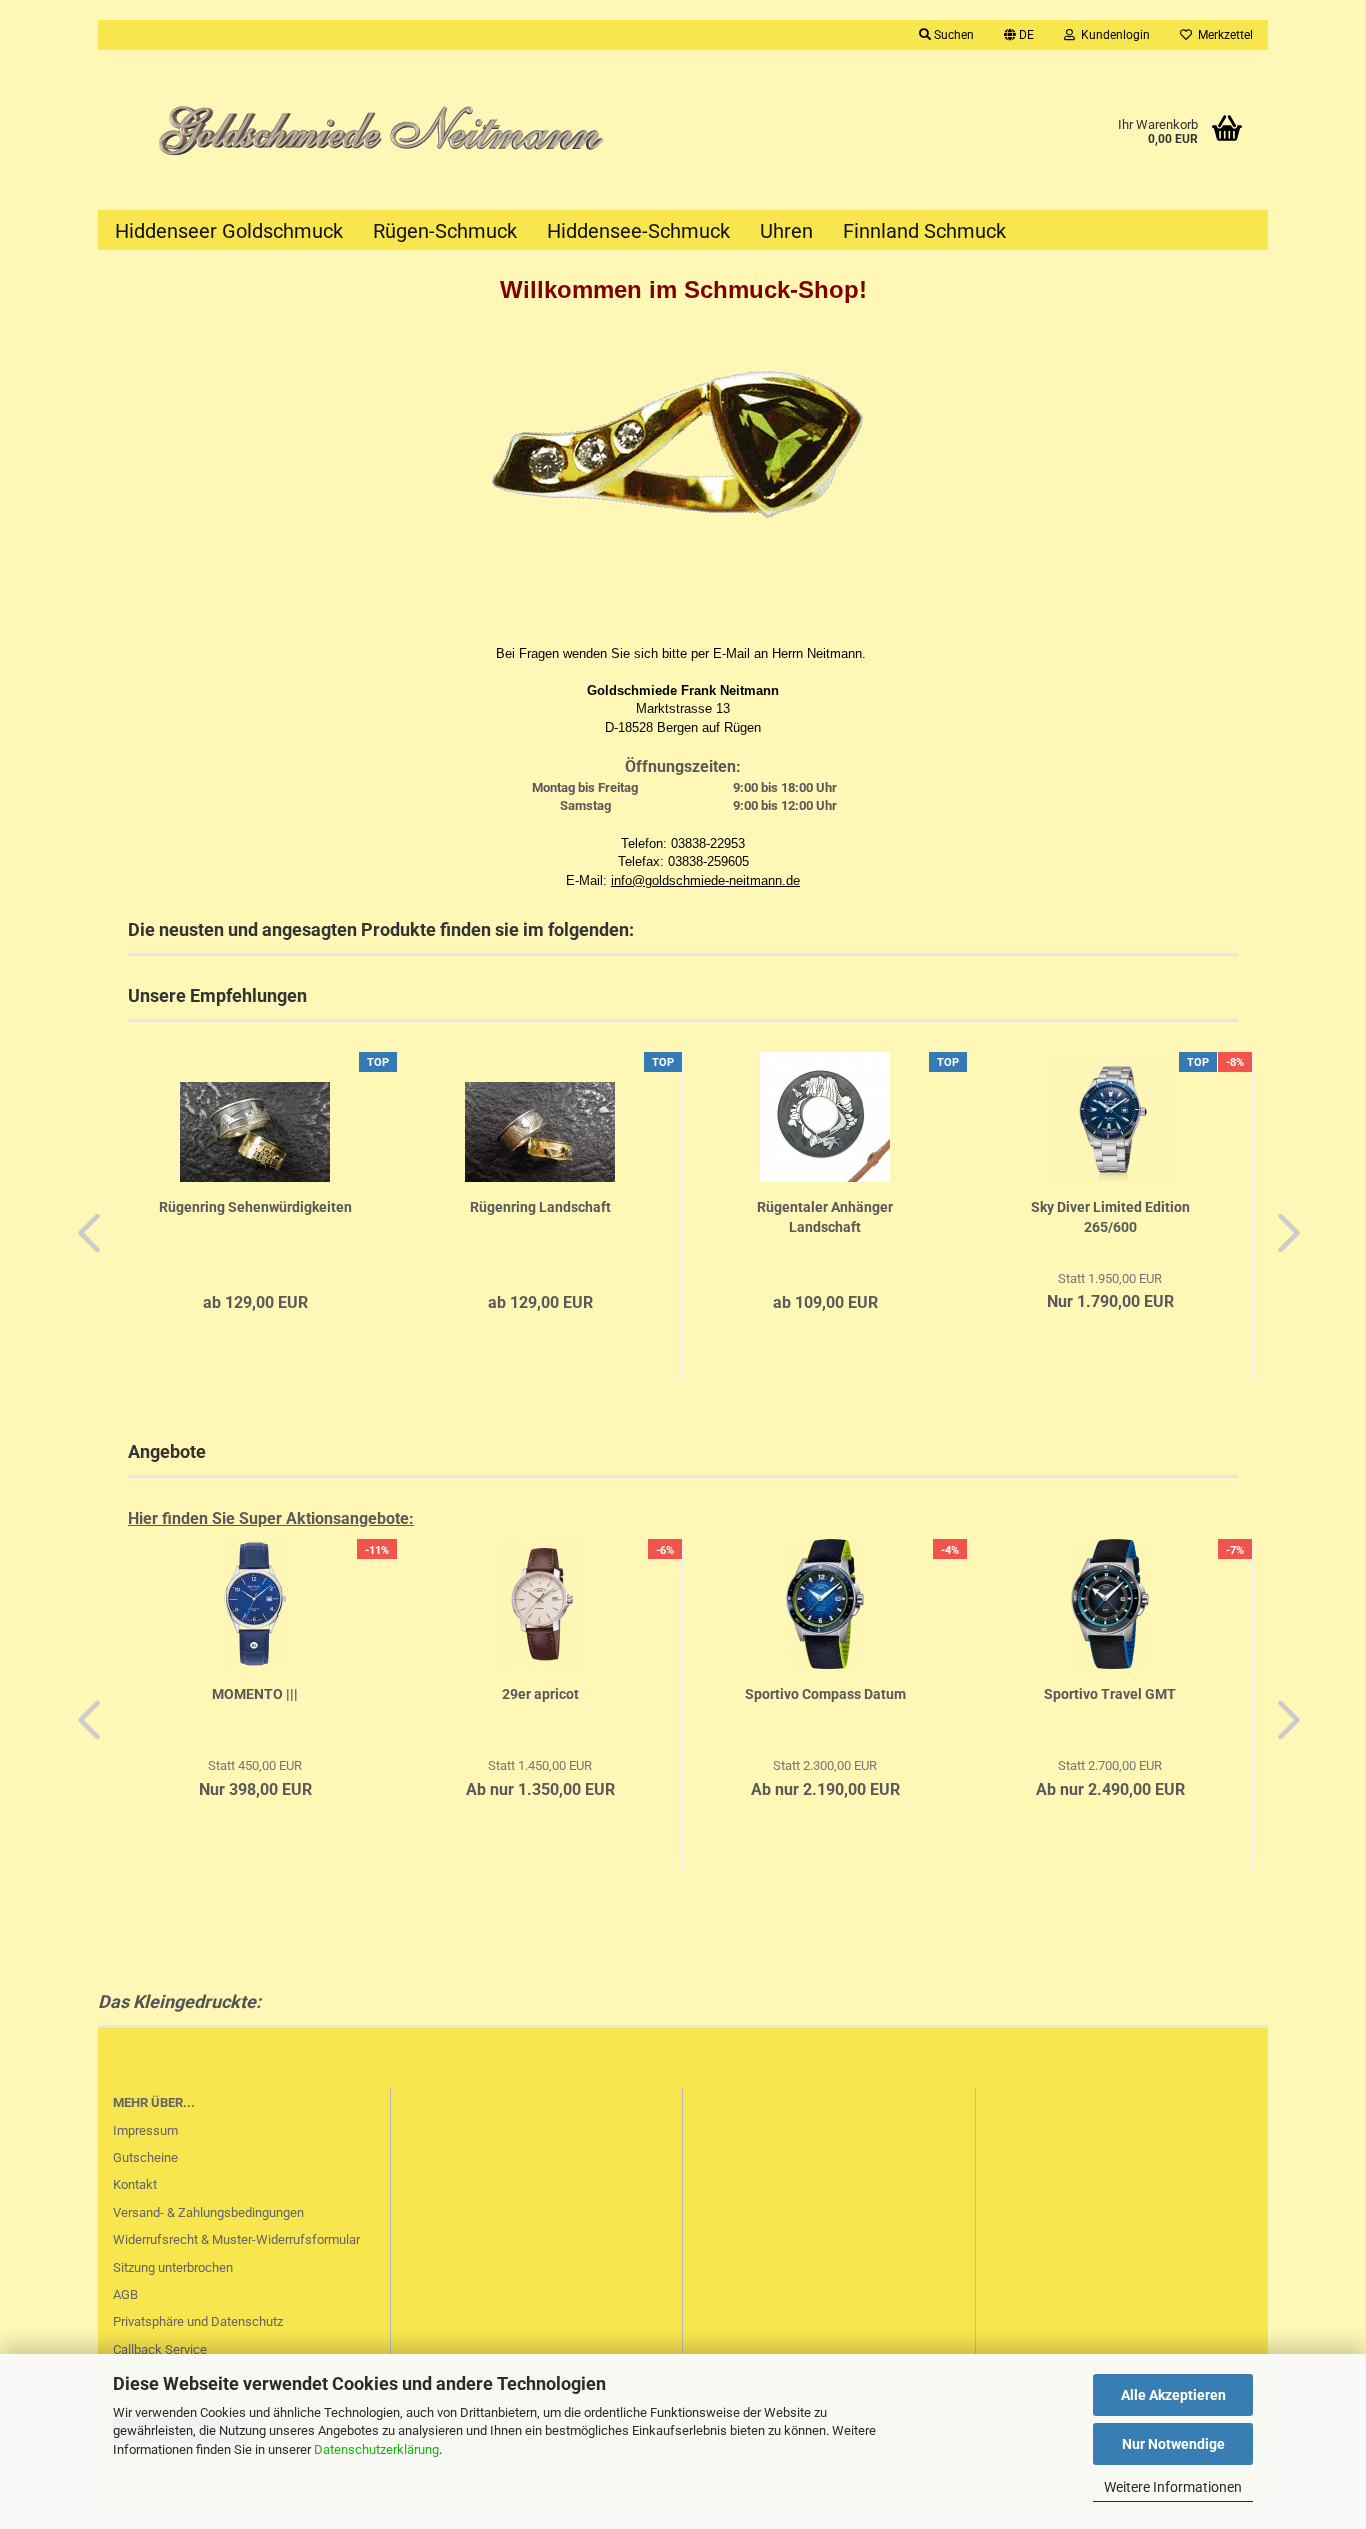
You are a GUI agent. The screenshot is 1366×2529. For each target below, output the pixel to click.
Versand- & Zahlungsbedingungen (208, 2212)
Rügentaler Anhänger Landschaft (825, 1217)
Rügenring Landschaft (540, 1207)
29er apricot (540, 1694)
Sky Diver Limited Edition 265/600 (1110, 1217)
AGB (125, 2294)
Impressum (145, 2130)
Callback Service (160, 2349)
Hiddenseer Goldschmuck (229, 231)
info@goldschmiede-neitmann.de (705, 880)
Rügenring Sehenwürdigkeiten (255, 1207)
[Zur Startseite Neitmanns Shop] (390, 130)
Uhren (786, 231)
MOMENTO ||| (255, 1694)
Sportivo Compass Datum (825, 1694)
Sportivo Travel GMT (1110, 1694)
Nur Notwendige (1173, 2444)
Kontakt (135, 2184)
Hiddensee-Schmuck (638, 231)
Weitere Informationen (1173, 2487)
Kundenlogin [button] (1112, 35)
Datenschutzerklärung (376, 2449)
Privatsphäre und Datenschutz (198, 2321)
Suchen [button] (952, 35)
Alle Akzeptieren (1173, 2395)
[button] (1019, 35)
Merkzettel (1222, 35)
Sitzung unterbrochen (173, 2267)
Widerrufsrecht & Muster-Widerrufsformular (236, 2239)
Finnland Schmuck (924, 231)
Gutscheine (145, 2157)
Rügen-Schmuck (445, 231)
